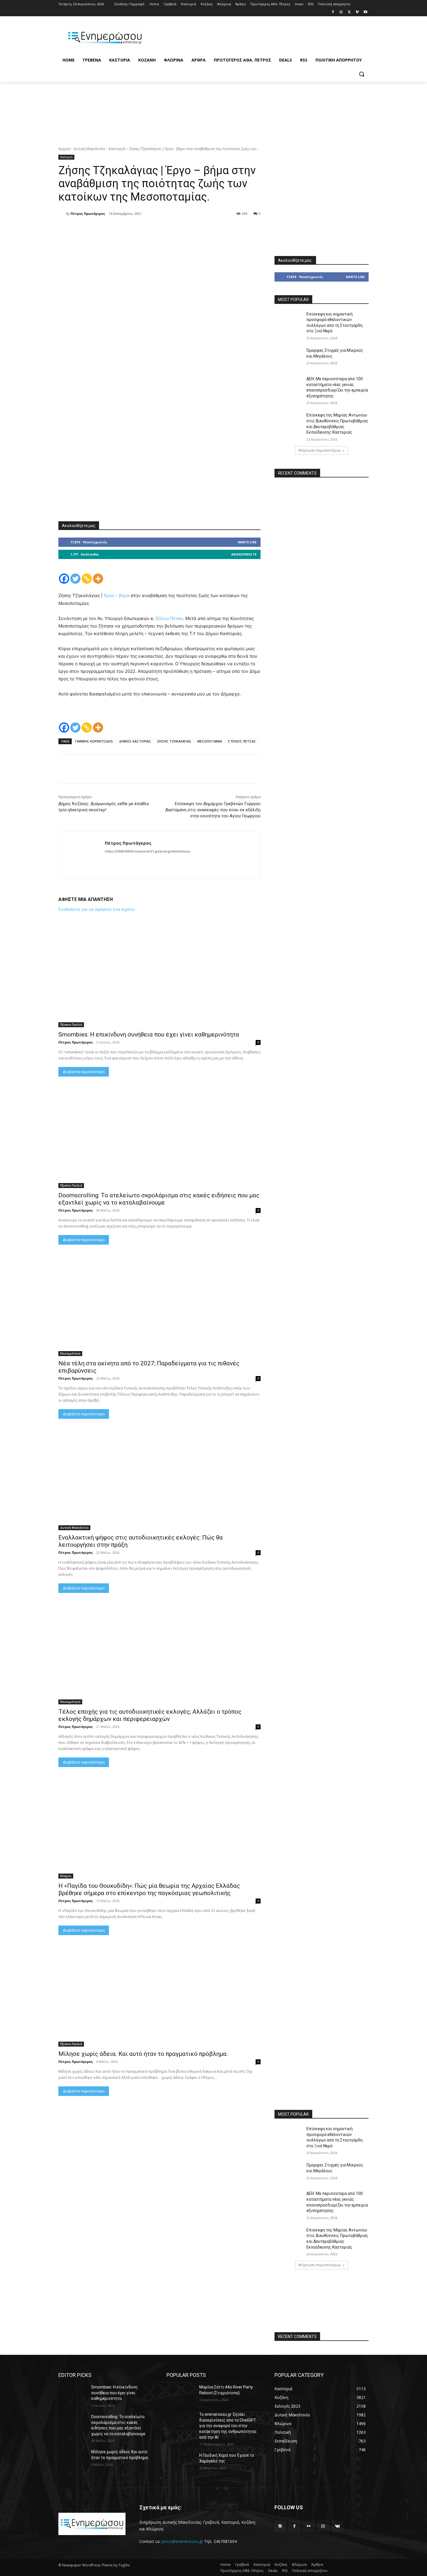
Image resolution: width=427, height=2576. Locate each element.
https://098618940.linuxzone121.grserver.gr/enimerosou (147, 851)
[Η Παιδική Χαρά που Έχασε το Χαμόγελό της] (181, 2463)
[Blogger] (280, 2526)
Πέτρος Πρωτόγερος (88, 213)
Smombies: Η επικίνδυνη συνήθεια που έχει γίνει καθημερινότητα (149, 1034)
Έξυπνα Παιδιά (71, 1025)
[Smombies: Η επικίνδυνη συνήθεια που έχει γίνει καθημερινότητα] (159, 977)
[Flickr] (309, 2526)
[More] (130, 229)
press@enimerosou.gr (182, 2541)
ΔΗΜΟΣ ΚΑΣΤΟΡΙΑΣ (135, 741)
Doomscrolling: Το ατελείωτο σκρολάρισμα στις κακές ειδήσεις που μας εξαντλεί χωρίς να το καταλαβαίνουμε (159, 1199)
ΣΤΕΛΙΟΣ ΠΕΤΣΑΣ (242, 741)
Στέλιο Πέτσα (169, 618)
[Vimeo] (357, 12)
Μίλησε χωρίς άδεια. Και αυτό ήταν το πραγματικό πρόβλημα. (143, 2054)
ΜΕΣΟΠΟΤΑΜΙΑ (210, 741)
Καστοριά (117, 149)
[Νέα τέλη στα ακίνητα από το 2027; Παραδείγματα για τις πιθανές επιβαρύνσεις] (159, 1306)
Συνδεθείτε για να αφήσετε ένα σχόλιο (96, 909)
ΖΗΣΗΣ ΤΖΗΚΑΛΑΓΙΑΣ (174, 741)
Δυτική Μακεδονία (89, 149)
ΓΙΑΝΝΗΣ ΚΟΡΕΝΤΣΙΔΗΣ (94, 741)
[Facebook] (333, 12)
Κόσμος (66, 1876)
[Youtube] (365, 12)
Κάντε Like (247, 542)
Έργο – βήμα (117, 595)
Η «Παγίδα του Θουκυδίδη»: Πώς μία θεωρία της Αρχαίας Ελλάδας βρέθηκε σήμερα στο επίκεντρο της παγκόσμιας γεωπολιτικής (149, 1889)
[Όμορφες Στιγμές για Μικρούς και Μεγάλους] (289, 358)
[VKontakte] (337, 2526)
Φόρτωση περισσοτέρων (320, 450)
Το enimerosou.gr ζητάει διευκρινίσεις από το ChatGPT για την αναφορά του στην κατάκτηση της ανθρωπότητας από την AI (228, 2426)
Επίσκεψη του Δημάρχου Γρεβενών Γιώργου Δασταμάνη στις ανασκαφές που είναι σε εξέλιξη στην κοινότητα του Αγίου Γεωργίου (213, 810)
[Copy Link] (87, 579)
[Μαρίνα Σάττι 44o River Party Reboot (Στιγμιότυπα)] (181, 2394)
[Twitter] (349, 12)
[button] (362, 74)
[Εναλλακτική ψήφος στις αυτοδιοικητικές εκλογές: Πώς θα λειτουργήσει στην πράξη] (159, 1480)
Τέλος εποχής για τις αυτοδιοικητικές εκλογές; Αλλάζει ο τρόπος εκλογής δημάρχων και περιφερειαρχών (150, 1715)
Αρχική (64, 149)
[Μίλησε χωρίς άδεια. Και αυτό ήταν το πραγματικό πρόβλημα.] (159, 1996)
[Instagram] (341, 12)
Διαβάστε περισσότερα (84, 1072)
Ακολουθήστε (244, 554)
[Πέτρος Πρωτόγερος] (62, 214)
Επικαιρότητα (70, 1353)
